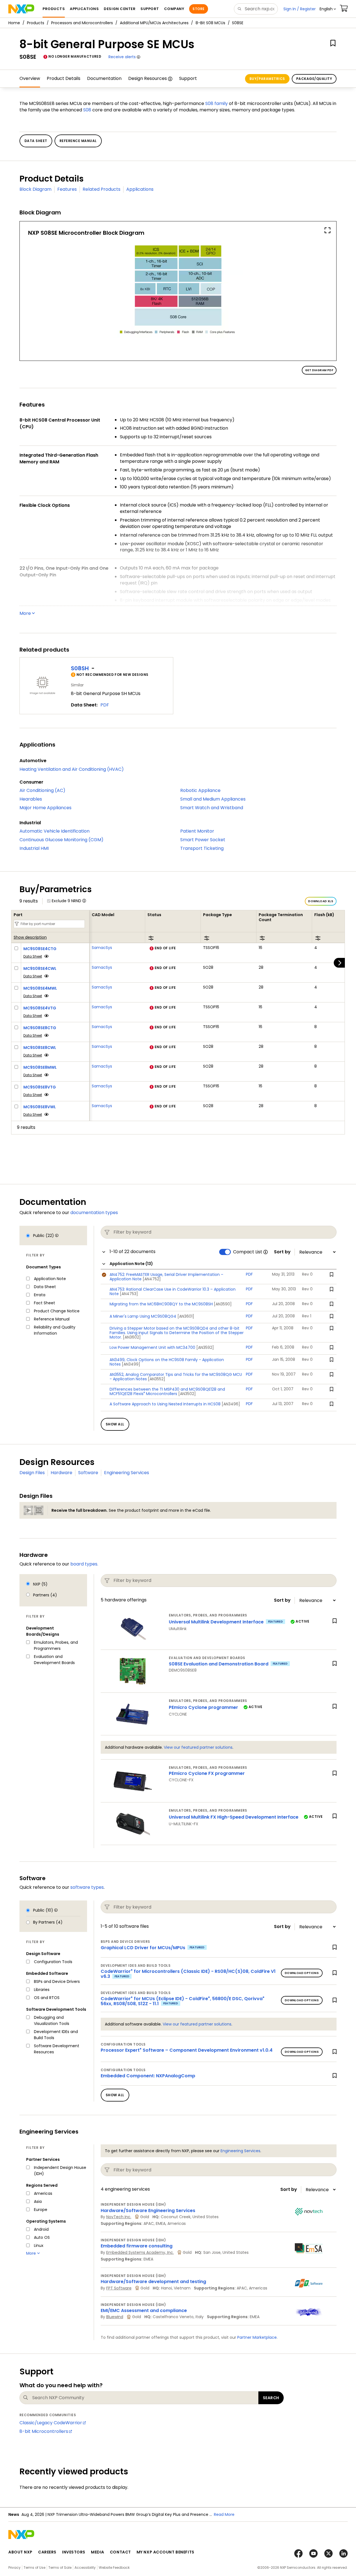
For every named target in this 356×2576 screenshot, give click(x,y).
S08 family (217, 103)
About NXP (20, 2552)
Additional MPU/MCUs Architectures (154, 23)
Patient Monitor (197, 831)
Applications (140, 189)
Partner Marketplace (257, 2337)
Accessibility (85, 2568)
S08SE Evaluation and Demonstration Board (219, 1664)
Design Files (32, 1473)
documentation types (94, 1213)
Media (98, 2552)
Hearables (31, 799)
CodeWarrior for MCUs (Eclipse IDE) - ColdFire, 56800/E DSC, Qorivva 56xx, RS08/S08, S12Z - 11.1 (183, 2001)
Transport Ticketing (202, 848)
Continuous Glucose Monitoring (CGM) (61, 840)
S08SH (80, 668)
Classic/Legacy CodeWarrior (51, 2423)
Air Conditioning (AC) (42, 790)
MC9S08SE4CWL (40, 968)
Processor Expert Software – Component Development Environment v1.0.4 (187, 2050)
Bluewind (115, 2317)
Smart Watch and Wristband (212, 808)
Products (36, 23)
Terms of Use (34, 2568)
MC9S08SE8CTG (40, 1028)
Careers (47, 2552)
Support (188, 78)
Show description (30, 938)
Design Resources (148, 78)
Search (271, 2398)
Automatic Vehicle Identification (55, 831)
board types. (84, 1564)
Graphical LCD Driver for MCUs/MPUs (143, 1948)
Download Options (302, 1973)
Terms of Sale (60, 2568)
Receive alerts (122, 57)
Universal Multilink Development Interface (216, 1622)
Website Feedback (114, 2568)
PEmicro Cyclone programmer (203, 1707)
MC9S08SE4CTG (40, 949)
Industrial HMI (34, 848)
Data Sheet (33, 956)
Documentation (104, 78)
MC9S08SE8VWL (40, 1107)
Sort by (282, 1252)
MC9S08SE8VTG (40, 1087)
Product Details (64, 78)
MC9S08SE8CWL (40, 1048)
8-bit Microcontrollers (44, 2431)
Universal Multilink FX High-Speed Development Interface (234, 1817)
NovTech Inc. (119, 2217)
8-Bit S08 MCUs (210, 23)
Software (88, 1473)
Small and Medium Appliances (213, 799)
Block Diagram (35, 189)
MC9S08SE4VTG (40, 1008)
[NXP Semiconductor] (21, 9)
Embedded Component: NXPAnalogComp (148, 2076)
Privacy (14, 2568)
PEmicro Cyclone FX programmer (207, 1773)
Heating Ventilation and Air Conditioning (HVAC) (72, 769)
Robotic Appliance (200, 790)
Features (67, 189)
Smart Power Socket (203, 840)
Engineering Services (127, 1473)
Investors (74, 2552)
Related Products (102, 189)
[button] (328, 9)
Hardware (61, 1473)
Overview (30, 78)
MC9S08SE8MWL (40, 1067)
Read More (224, 2514)
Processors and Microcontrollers (82, 23)
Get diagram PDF (319, 370)
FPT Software (119, 2288)
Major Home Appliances (45, 808)
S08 (87, 110)
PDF (105, 705)
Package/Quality (314, 79)
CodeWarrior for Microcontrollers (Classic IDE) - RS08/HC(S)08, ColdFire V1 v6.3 (188, 1974)
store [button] (198, 9)
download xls (321, 901)
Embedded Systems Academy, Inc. (140, 2252)
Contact (120, 2552)
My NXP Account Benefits (165, 2552)
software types (87, 1887)
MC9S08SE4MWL (40, 988)
